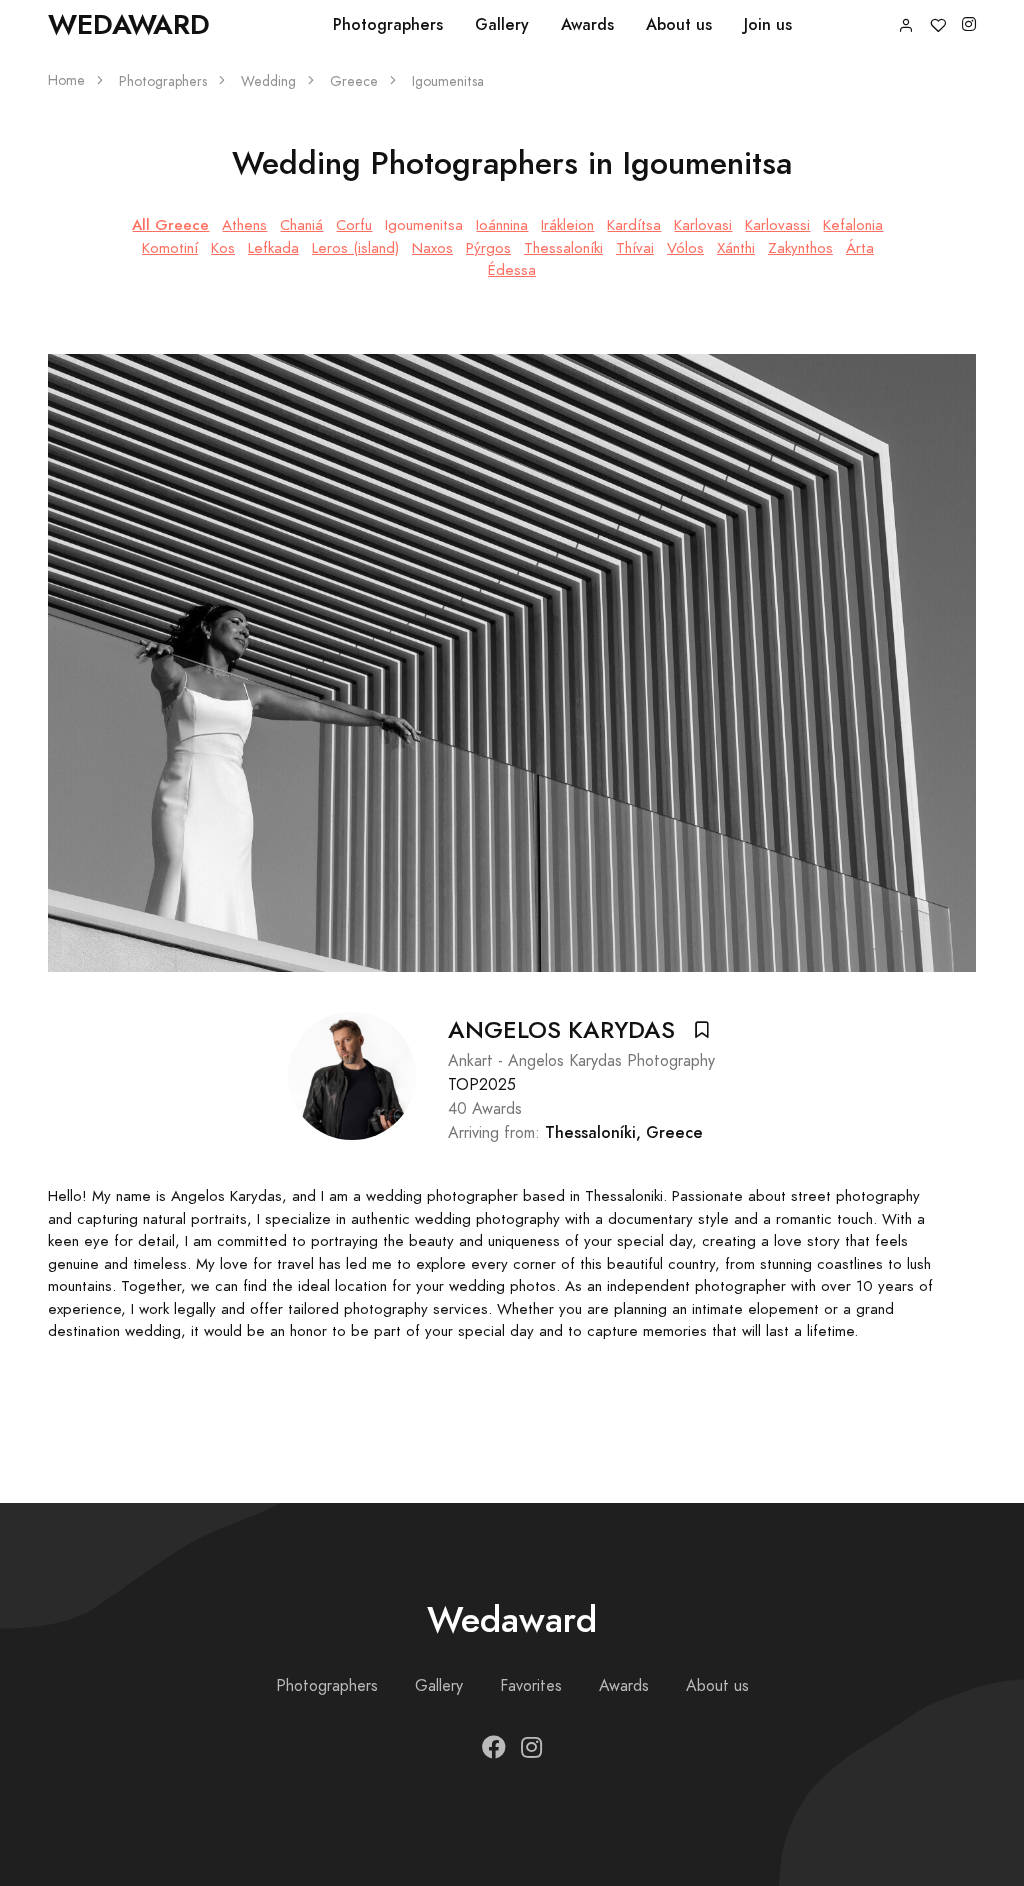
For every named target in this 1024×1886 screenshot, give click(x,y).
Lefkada (273, 248)
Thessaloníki (563, 248)
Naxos (432, 248)
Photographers (388, 24)
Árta (860, 248)
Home (66, 80)
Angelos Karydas (561, 1030)
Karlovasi (703, 225)
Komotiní (170, 248)
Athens (244, 225)
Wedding (268, 81)
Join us (768, 24)
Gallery (502, 24)
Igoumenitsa (424, 225)
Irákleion (567, 225)
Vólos (685, 248)
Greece (354, 81)
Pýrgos (488, 248)
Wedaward (129, 24)
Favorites (531, 1686)
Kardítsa (634, 225)
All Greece (170, 224)
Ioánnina (502, 225)
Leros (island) (355, 248)
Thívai (635, 248)
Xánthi (736, 248)
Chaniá (301, 225)
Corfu (354, 225)
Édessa (512, 270)
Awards (587, 24)
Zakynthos (800, 248)
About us (679, 24)
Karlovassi (777, 225)
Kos (223, 248)
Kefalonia (853, 225)
